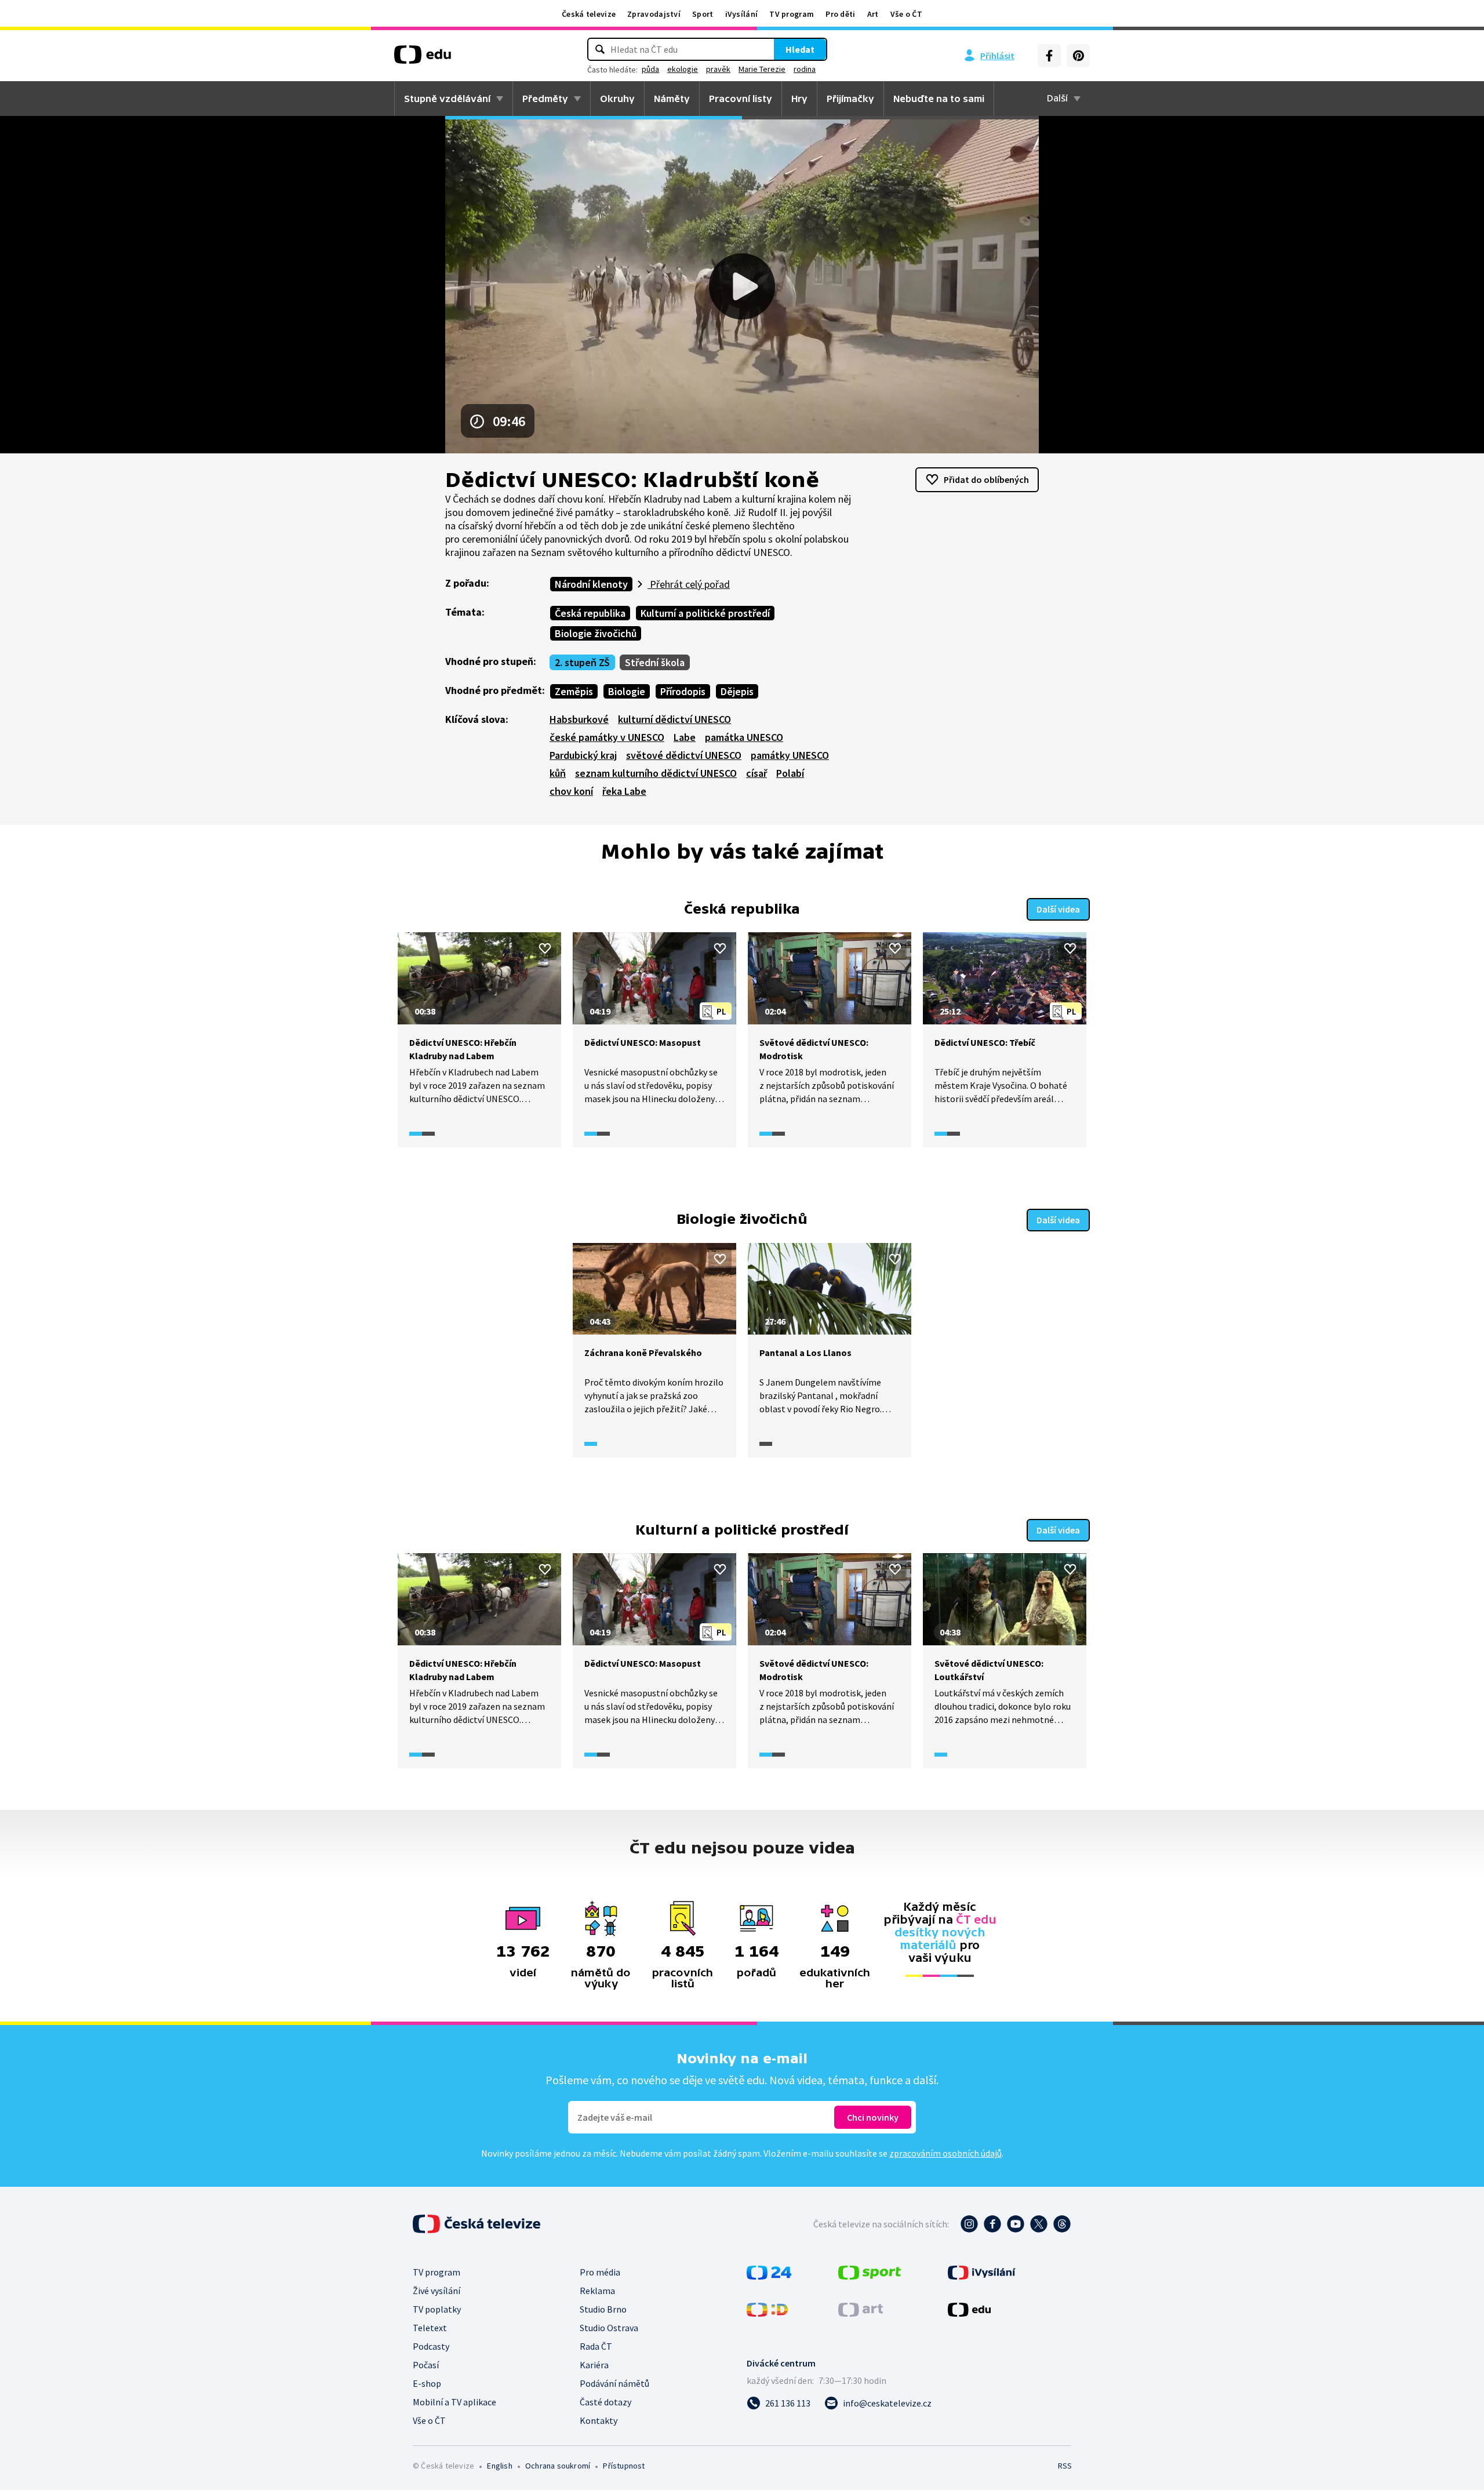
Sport (703, 14)
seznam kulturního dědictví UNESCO (656, 773)
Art (873, 14)
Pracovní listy (741, 99)
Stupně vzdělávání (447, 99)
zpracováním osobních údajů (945, 2153)
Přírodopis (683, 691)
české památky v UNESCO (607, 737)
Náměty (672, 99)
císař (756, 773)
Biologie (627, 691)
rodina (805, 69)
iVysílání (742, 14)
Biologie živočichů (596, 633)
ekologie (683, 69)
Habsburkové (579, 719)
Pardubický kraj (583, 755)
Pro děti (840, 14)
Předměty (545, 99)
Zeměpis (574, 691)
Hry (799, 99)
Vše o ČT (906, 14)
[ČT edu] (423, 59)
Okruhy (617, 99)
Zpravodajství (654, 14)
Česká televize (589, 14)
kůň (558, 773)
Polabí (790, 773)
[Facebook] (1049, 56)
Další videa (1058, 909)
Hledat (800, 49)
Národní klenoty (591, 584)
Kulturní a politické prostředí (705, 613)
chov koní (571, 791)
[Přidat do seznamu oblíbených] (545, 948)
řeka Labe (624, 791)
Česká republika (590, 613)
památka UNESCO (744, 737)
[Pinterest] (1078, 56)
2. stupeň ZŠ (582, 662)
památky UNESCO (790, 755)
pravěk (718, 69)
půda (650, 69)
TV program (792, 14)
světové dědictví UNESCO (684, 755)
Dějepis (737, 691)
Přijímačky (850, 99)
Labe (685, 737)
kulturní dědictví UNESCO (674, 719)
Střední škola (655, 662)
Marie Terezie (762, 69)
